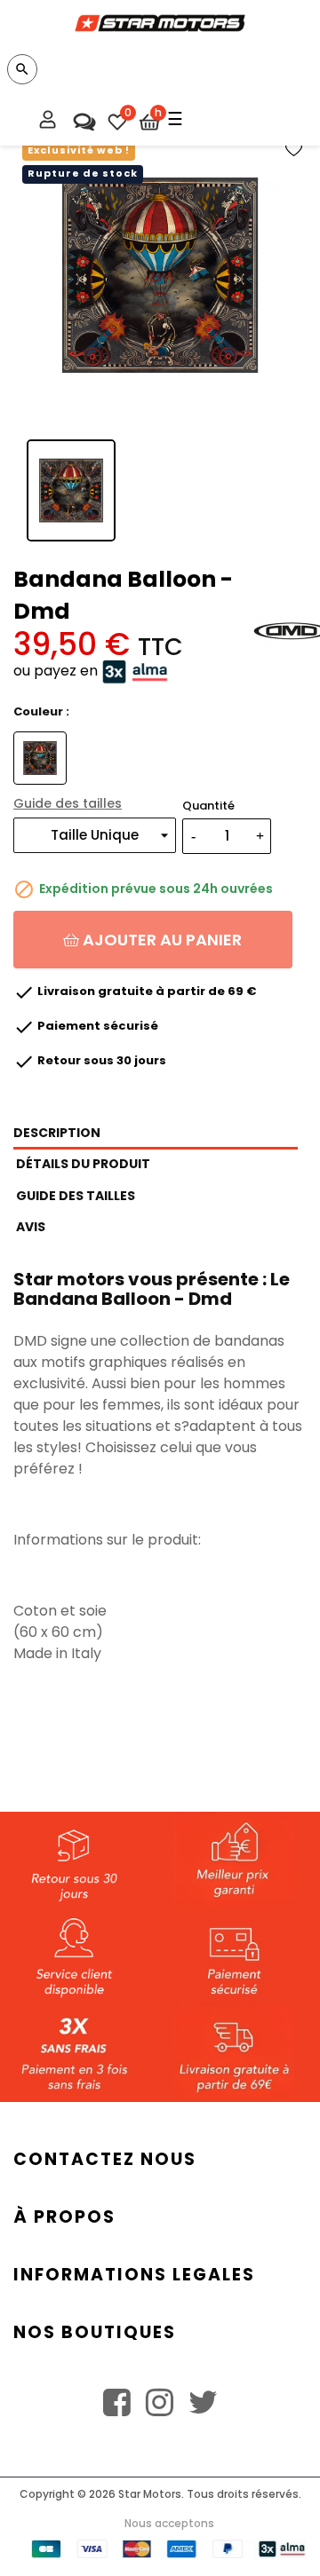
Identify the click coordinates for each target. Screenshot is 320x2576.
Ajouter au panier (160, 940)
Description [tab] (57, 1133)
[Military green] (42, 758)
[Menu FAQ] (82, 117)
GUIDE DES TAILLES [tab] (76, 1196)
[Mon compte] (48, 122)
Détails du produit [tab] (83, 1164)
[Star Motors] (160, 16)
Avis (31, 1227)
